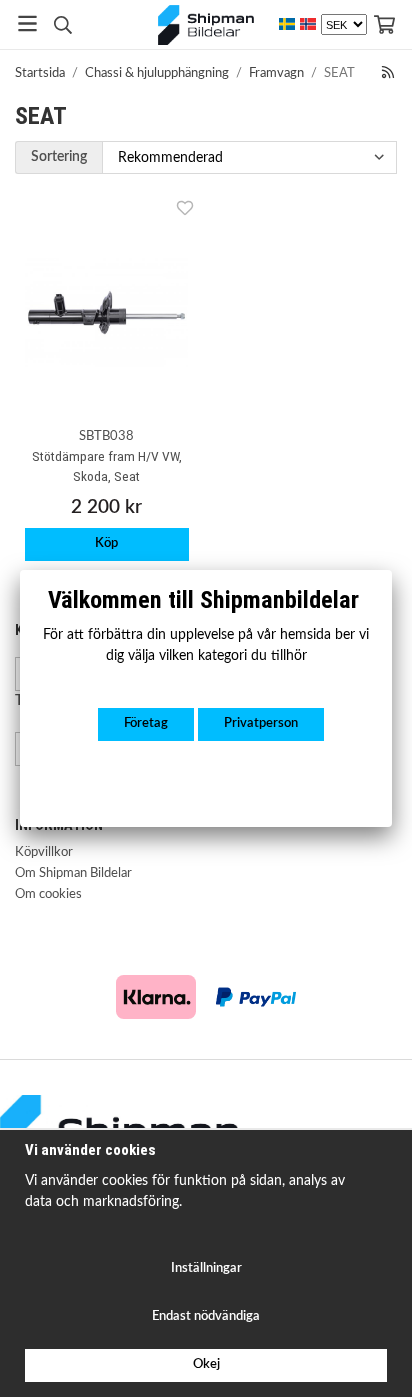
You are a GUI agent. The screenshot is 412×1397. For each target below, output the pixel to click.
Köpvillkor (44, 852)
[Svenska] (287, 24)
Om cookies (48, 894)
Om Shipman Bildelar (73, 873)
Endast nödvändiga (206, 1316)
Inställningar (206, 1268)
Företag (146, 723)
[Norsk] (308, 24)
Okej (206, 1364)
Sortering (59, 156)
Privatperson (261, 723)
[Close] (392, 570)
